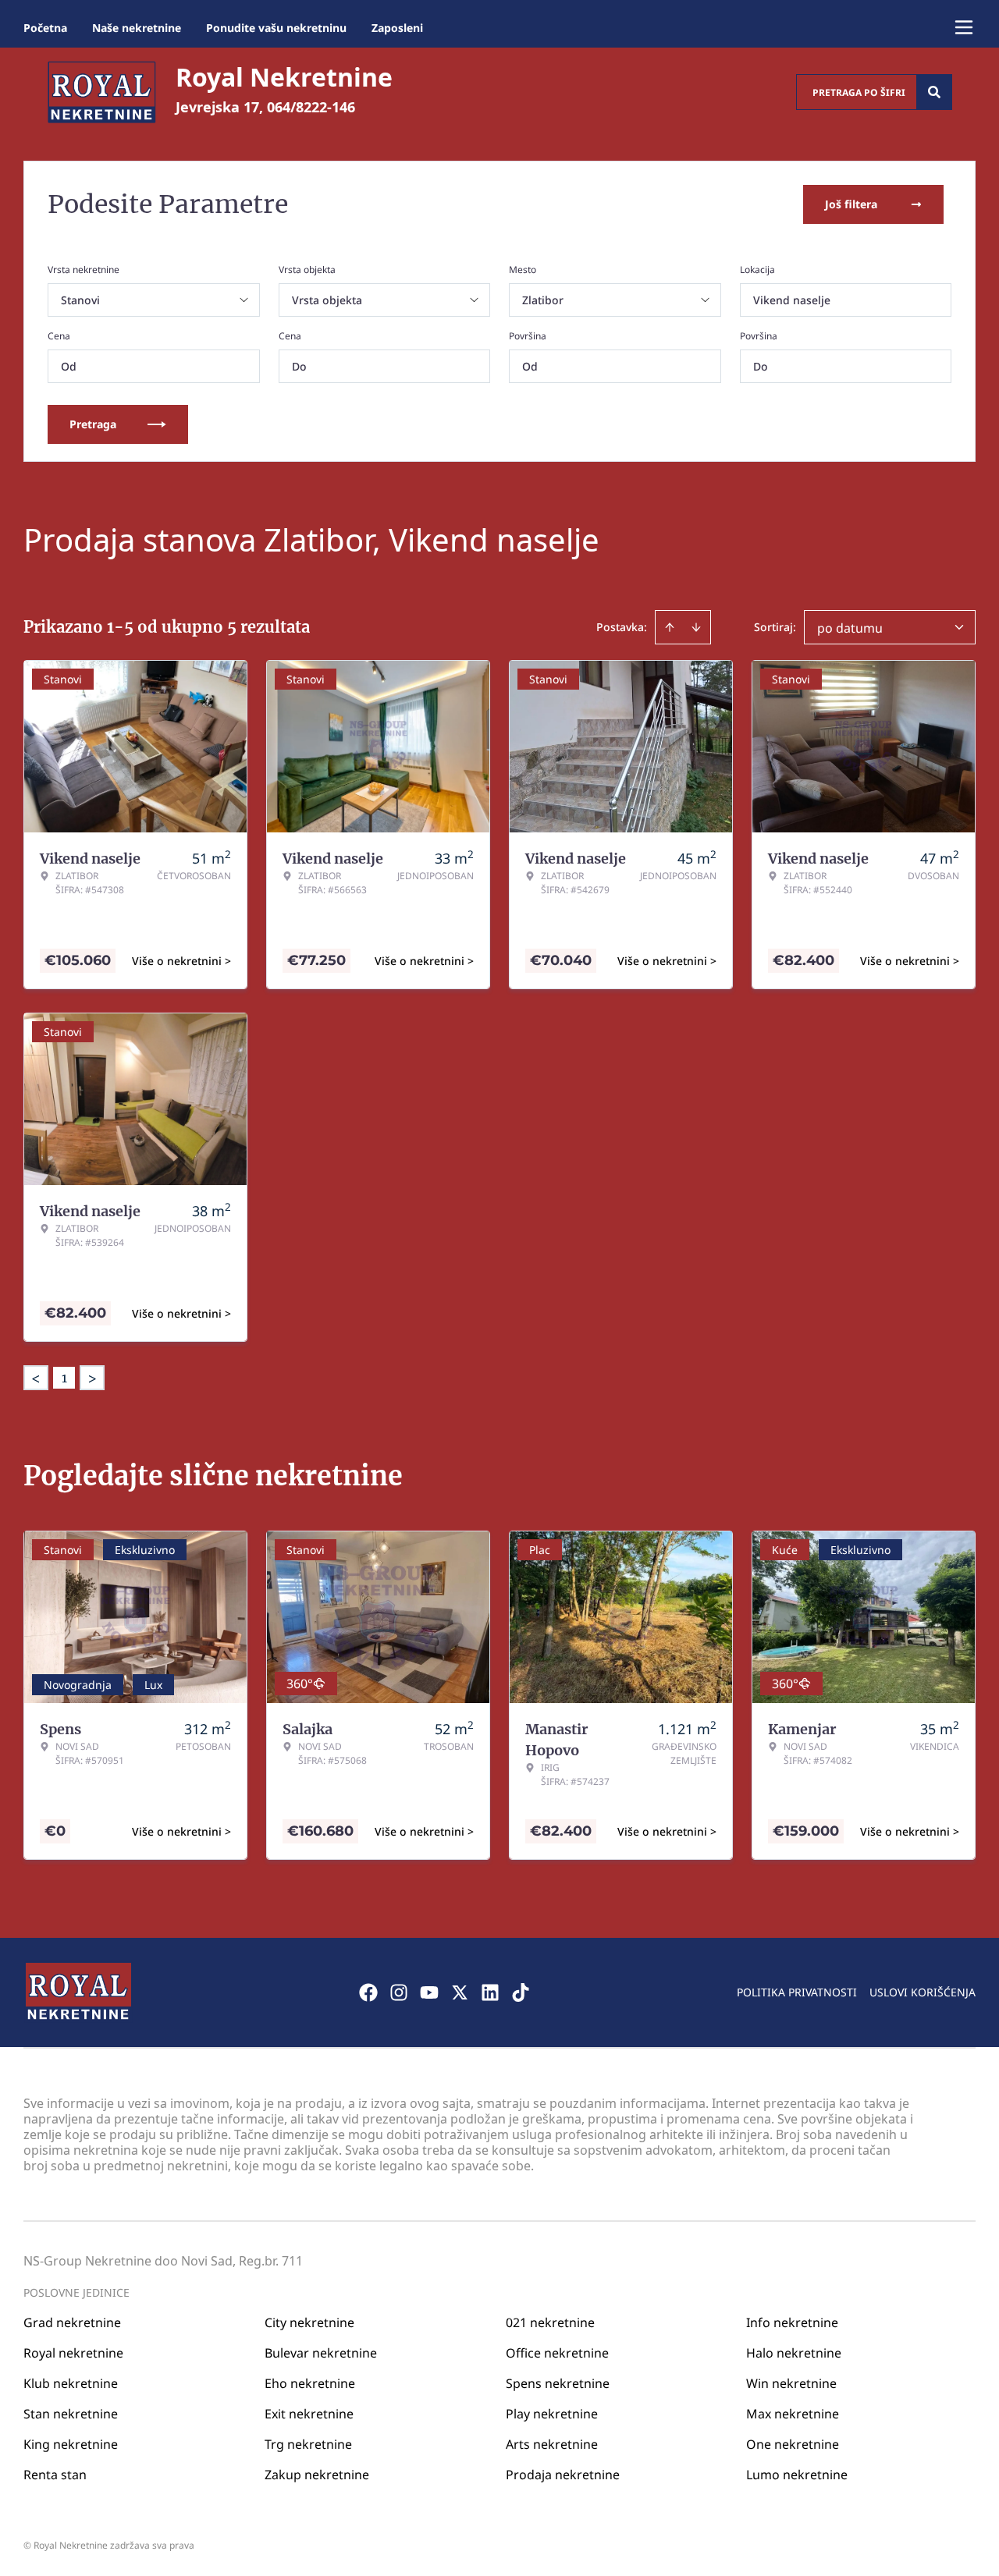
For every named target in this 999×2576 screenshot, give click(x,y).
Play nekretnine (552, 2414)
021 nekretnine (550, 2322)
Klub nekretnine (71, 2383)
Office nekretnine (557, 2353)
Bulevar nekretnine (321, 2353)
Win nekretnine (791, 2383)
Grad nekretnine (72, 2322)
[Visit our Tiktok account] (521, 1992)
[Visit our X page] (460, 1992)
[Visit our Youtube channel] (429, 1992)
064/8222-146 (311, 107)
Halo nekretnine (794, 2353)
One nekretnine (793, 2444)
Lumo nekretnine (797, 2475)
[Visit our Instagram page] (399, 1992)
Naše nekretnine (137, 28)
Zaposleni (397, 28)
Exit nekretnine (309, 2414)
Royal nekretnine (73, 2353)
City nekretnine (309, 2322)
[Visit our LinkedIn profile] (490, 1992)
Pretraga (93, 424)
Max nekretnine (793, 2414)
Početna (45, 28)
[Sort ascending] (670, 627)
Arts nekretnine (552, 2444)
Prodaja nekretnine (563, 2475)
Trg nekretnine (308, 2444)
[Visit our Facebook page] (368, 1992)
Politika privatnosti (797, 1992)
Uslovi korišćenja (923, 1992)
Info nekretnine (792, 2322)
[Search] (934, 92)
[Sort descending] (696, 627)
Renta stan (55, 2475)
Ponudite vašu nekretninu (276, 28)
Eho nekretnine (310, 2383)
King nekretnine (71, 2444)
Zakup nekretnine (317, 2475)
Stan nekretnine (71, 2414)
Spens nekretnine (558, 2383)
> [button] (92, 1378)
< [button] (36, 1378)
